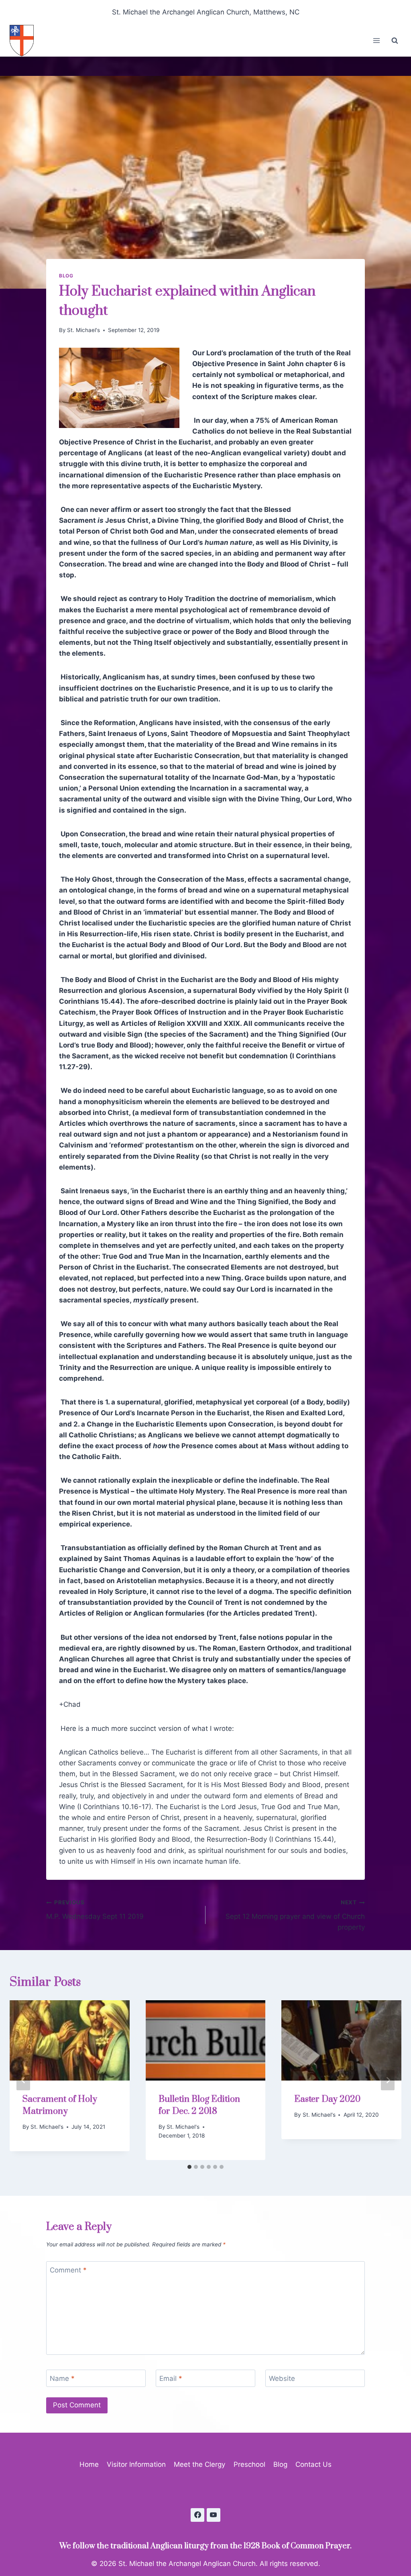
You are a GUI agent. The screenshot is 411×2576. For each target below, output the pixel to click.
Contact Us (313, 2464)
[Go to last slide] (23, 2080)
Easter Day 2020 (327, 2099)
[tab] (189, 2167)
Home (89, 2464)
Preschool (249, 2464)
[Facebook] (197, 2515)
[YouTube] (214, 2515)
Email (171, 2378)
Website (282, 2378)
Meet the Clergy (199, 2464)
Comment (68, 2270)
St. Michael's (83, 330)
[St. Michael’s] (25, 41)
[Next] (388, 2080)
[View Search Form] (395, 41)
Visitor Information (136, 2464)
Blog (66, 276)
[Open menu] (376, 41)
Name (62, 2378)
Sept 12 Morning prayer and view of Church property (295, 1915)
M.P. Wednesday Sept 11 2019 (95, 1910)
